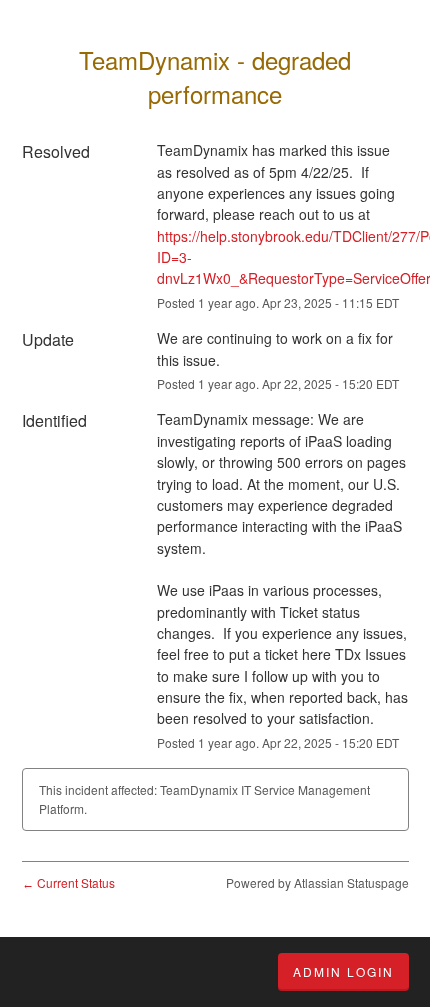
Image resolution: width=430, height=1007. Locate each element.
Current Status (68, 882)
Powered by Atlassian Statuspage (317, 882)
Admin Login (343, 971)
